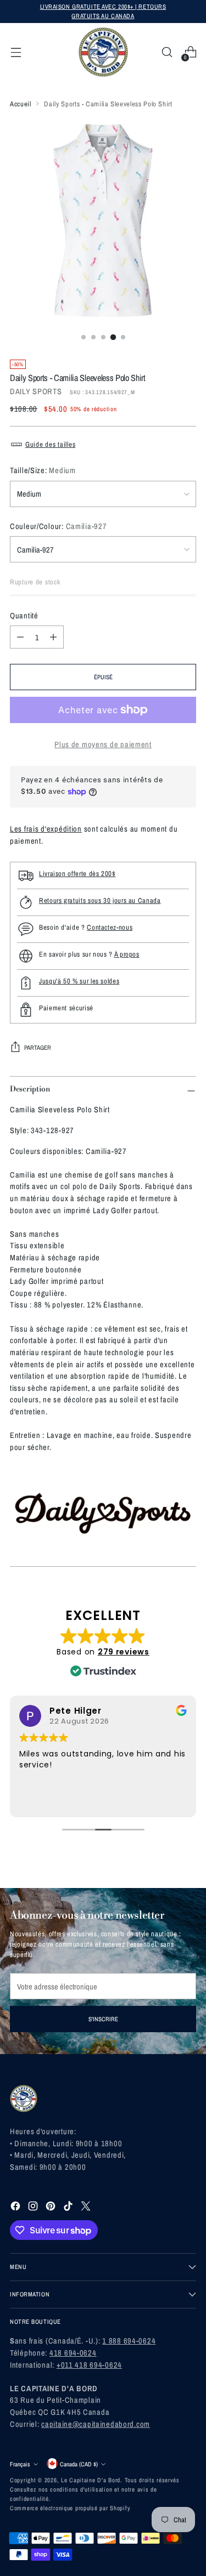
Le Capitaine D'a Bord (91, 2480)
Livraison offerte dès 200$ (77, 874)
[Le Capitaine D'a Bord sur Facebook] (16, 2208)
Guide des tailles (50, 444)
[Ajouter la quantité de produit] (53, 637)
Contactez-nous (110, 927)
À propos (127, 954)
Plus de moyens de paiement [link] (103, 744)
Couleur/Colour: (58, 526)
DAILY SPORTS (36, 391)
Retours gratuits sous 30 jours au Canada (100, 900)
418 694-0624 (73, 2353)
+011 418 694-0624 (89, 2365)
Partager (38, 1047)
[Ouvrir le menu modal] (16, 52)
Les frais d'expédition (46, 829)
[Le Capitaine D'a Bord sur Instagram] (34, 2208)
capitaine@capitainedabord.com (96, 2424)
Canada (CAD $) (79, 2464)
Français (20, 2464)
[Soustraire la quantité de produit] (20, 637)
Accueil (20, 104)
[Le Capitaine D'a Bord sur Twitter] (87, 2208)
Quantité (24, 615)
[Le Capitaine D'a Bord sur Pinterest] (52, 2208)
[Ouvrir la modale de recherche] (167, 52)
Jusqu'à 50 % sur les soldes (79, 981)
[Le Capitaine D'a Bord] (103, 52)
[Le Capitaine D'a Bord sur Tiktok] (69, 2208)
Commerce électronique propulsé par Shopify (70, 2508)
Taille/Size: (43, 470)
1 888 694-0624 (129, 2341)
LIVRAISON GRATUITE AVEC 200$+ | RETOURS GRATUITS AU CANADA (103, 11)
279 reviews (124, 1652)
